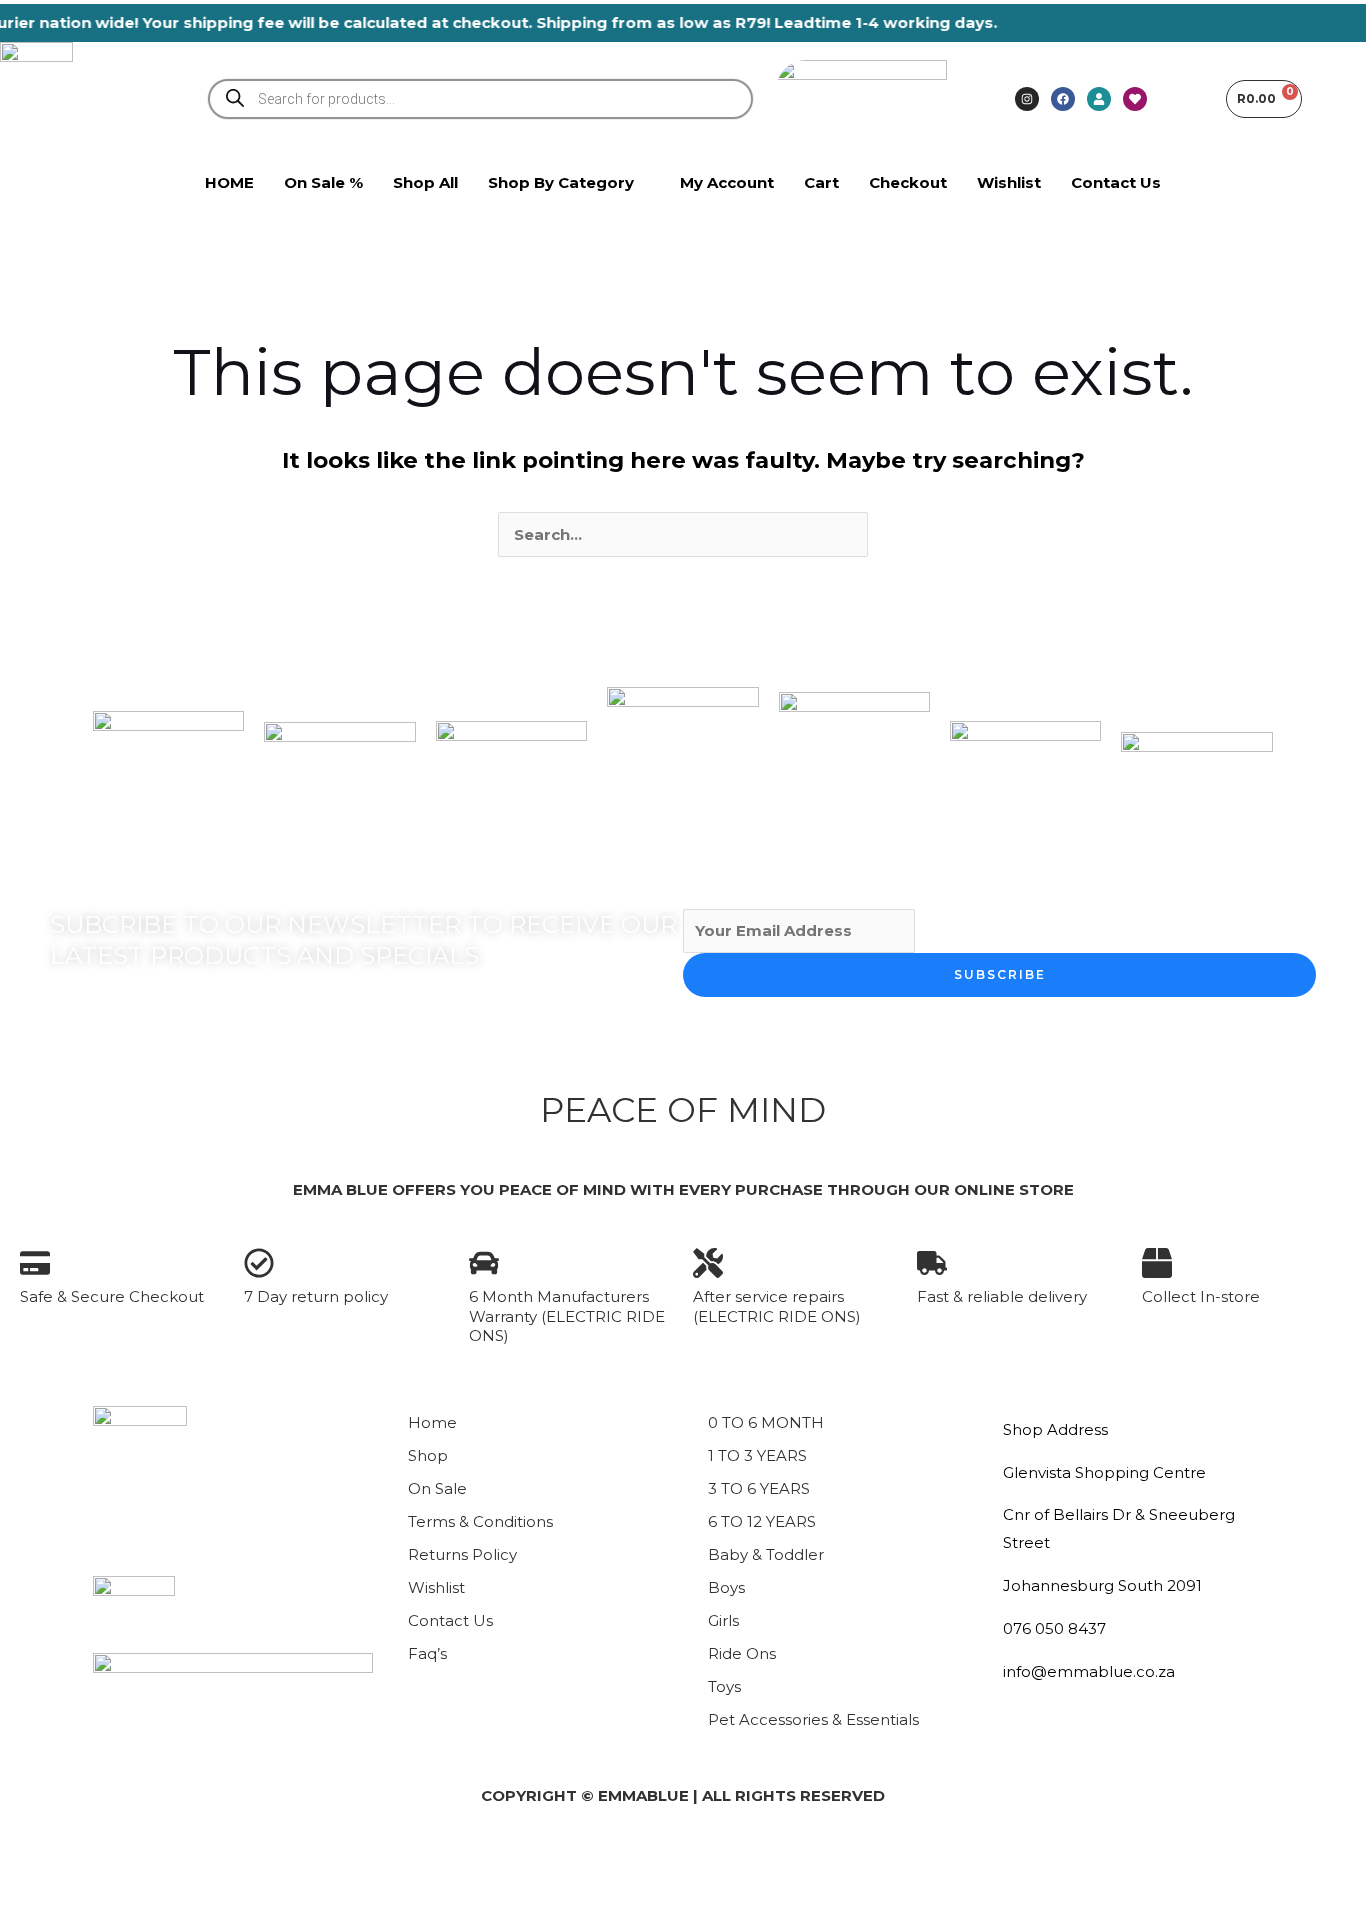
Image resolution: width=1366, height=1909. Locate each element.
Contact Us (450, 1620)
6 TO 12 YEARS (762, 1521)
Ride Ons (742, 1653)
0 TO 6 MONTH (766, 1422)
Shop (428, 1455)
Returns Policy (462, 1554)
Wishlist (436, 1587)
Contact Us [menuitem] (1116, 182)
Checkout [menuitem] (908, 182)
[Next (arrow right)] (100, 1893)
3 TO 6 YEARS (759, 1488)
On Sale (437, 1488)
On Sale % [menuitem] (323, 182)
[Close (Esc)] (236, 1858)
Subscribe (1000, 974)
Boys (726, 1587)
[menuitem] (569, 183)
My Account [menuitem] (727, 182)
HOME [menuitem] (229, 182)
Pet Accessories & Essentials (813, 1719)
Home (432, 1422)
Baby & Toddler (766, 1554)
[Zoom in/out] (32, 1858)
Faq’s (427, 1653)
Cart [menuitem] (821, 182)
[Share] (168, 1858)
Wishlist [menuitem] (1009, 182)
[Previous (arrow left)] (32, 1893)
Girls (723, 1620)
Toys (724, 1686)
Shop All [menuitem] (425, 182)
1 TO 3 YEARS (757, 1455)
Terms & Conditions (480, 1521)
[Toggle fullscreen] (100, 1858)
